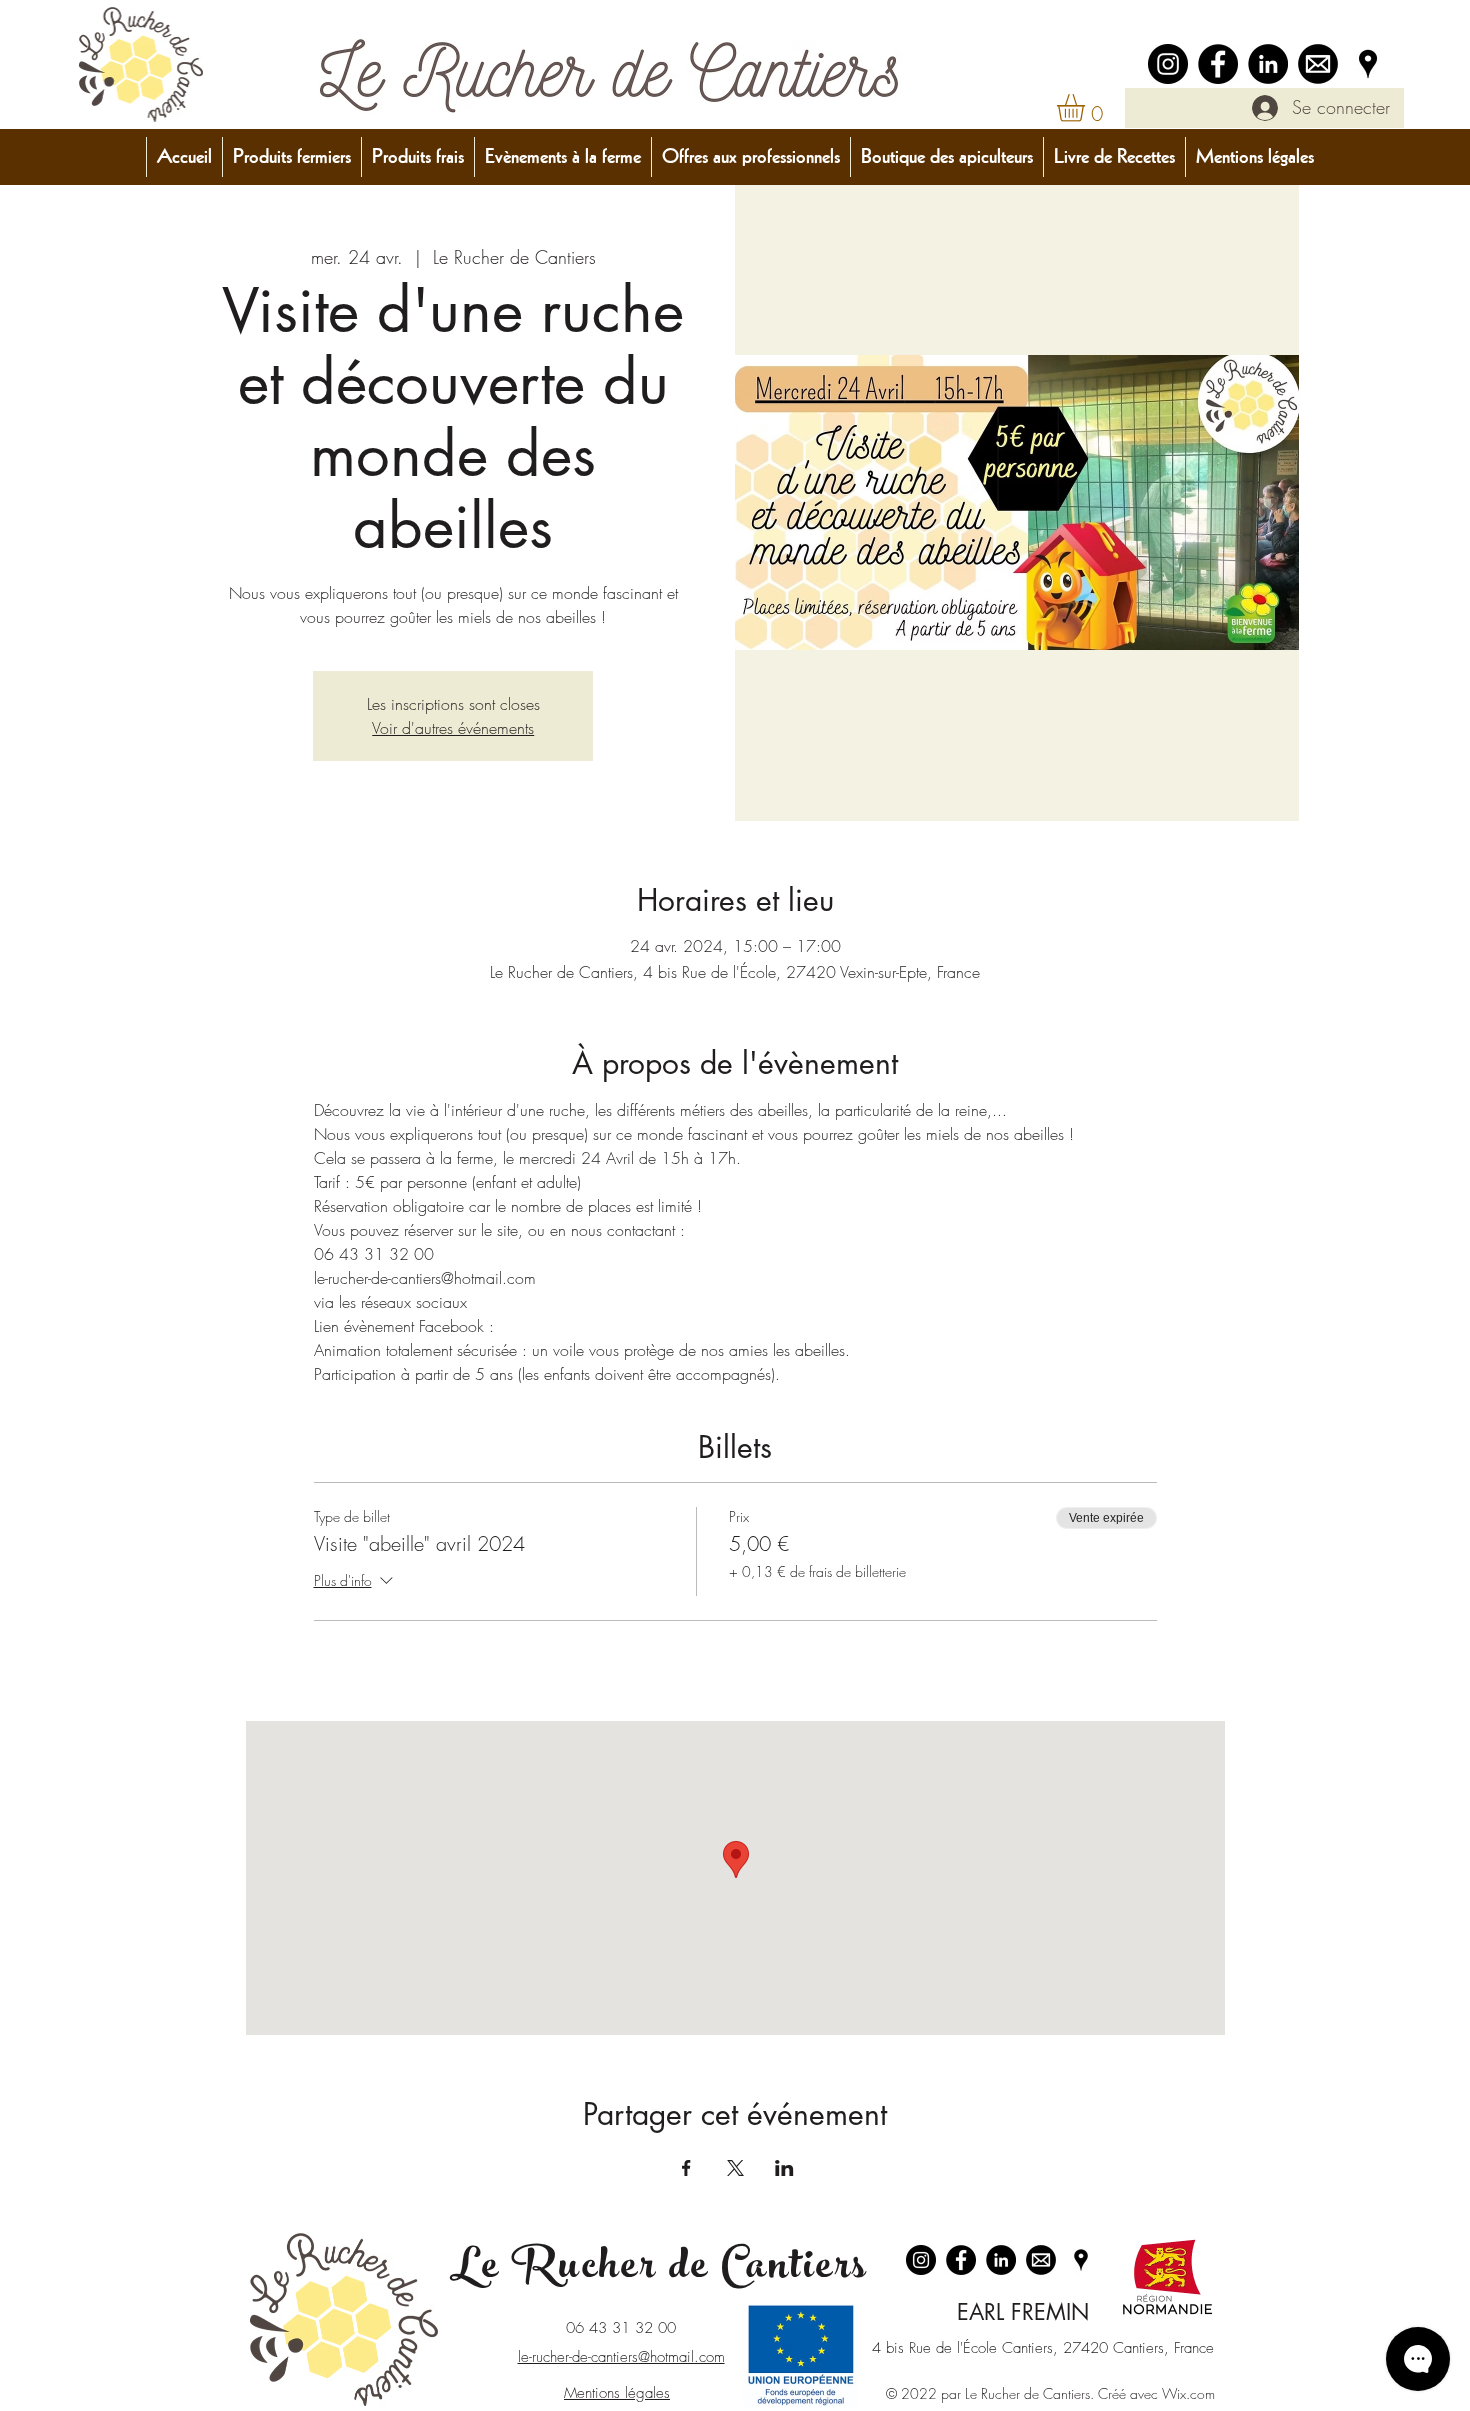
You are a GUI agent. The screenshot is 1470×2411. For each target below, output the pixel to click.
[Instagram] (1168, 64)
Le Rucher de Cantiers (659, 2270)
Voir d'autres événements (453, 728)
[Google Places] (1368, 64)
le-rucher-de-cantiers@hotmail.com (621, 2357)
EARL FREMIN (1023, 2312)
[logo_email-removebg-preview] (1318, 64)
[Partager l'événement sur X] (735, 2168)
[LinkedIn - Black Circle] (1268, 64)
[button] (1087, 108)
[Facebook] (1218, 64)
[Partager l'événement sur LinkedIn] (784, 2168)
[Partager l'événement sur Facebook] (686, 2168)
